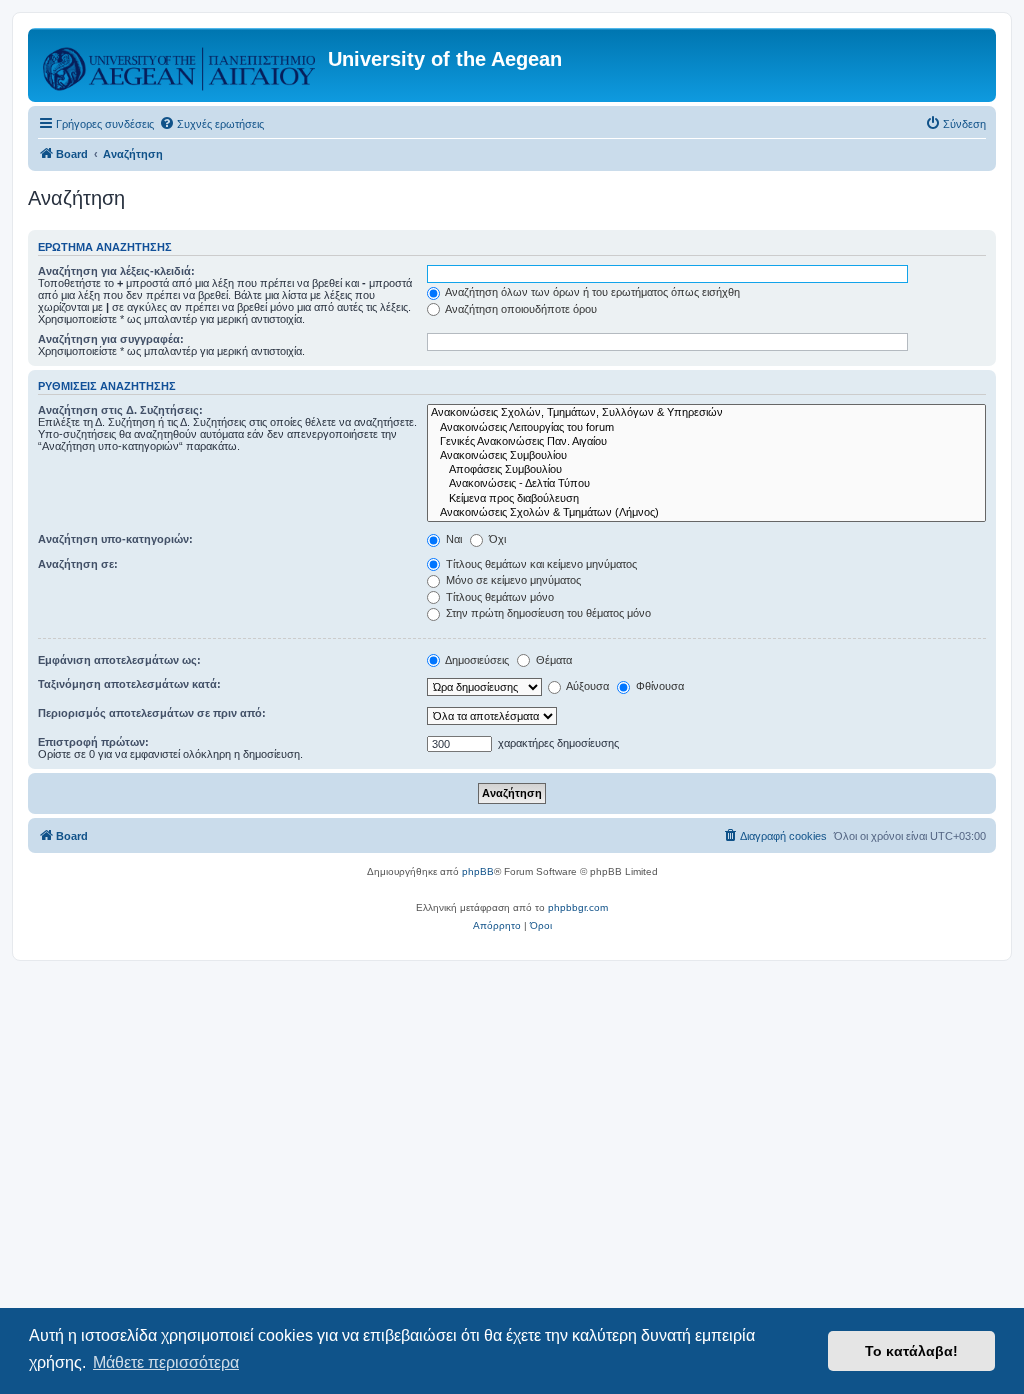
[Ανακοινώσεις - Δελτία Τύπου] (706, 484)
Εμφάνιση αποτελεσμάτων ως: (119, 660)
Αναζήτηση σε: (78, 564)
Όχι (496, 539)
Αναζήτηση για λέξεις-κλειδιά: (116, 271)
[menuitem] (211, 124)
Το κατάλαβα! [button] (911, 1351)
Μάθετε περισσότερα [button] (166, 1362)
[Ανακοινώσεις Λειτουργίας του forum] (706, 428)
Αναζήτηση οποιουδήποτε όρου (520, 309)
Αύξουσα (586, 686)
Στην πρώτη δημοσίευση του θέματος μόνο (547, 613)
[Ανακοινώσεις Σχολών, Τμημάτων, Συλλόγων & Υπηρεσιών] (706, 413)
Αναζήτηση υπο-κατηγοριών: (115, 539)
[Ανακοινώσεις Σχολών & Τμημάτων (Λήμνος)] (706, 513)
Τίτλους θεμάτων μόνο (498, 597)
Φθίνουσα (658, 686)
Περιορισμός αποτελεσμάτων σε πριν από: (152, 713)
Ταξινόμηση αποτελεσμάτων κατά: (129, 684)
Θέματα (552, 660)
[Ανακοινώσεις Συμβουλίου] (706, 456)
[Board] (180, 65)
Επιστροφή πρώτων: (93, 742)
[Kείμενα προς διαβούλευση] (706, 499)
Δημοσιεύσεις (476, 660)
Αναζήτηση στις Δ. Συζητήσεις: (120, 410)
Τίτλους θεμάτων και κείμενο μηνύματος (540, 564)
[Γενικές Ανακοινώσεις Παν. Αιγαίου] (706, 442)
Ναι (452, 539)
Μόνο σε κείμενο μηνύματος (512, 580)
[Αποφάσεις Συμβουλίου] (706, 470)
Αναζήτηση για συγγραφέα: (111, 339)
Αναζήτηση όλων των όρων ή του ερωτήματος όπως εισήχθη (591, 292)
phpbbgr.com (578, 907)
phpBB (478, 871)
